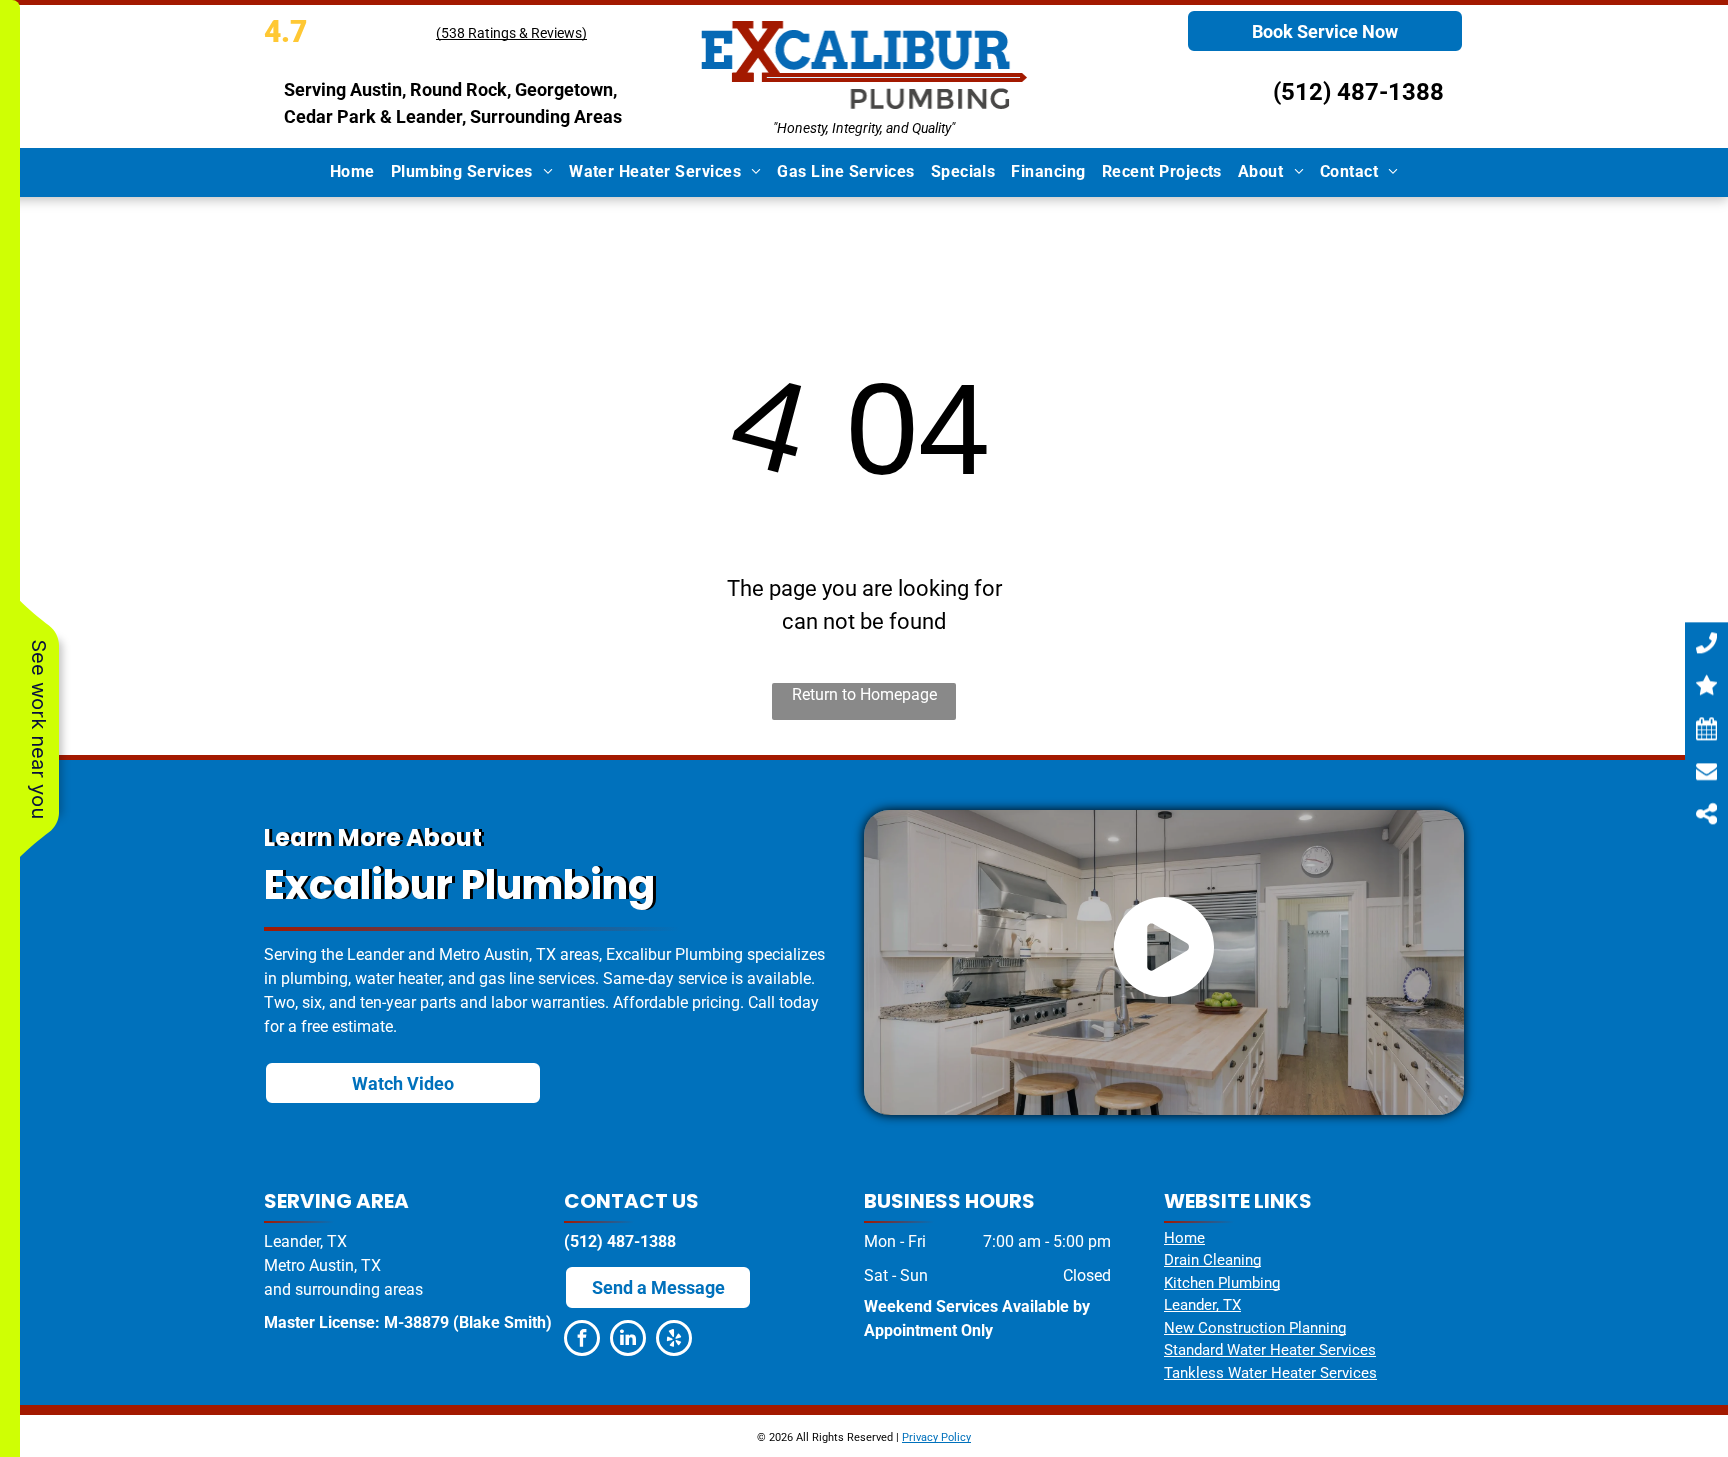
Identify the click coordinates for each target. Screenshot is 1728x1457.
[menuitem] (352, 172)
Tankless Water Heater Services (1270, 1373)
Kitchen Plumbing (1222, 1283)
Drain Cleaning (1212, 1260)
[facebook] (582, 1340)
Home (1184, 1238)
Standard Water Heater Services (1270, 1350)
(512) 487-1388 (1358, 92)
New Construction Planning (1255, 1328)
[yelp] (674, 1340)
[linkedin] (628, 1340)
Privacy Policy (936, 1437)
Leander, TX (1202, 1305)
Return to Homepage (864, 694)
